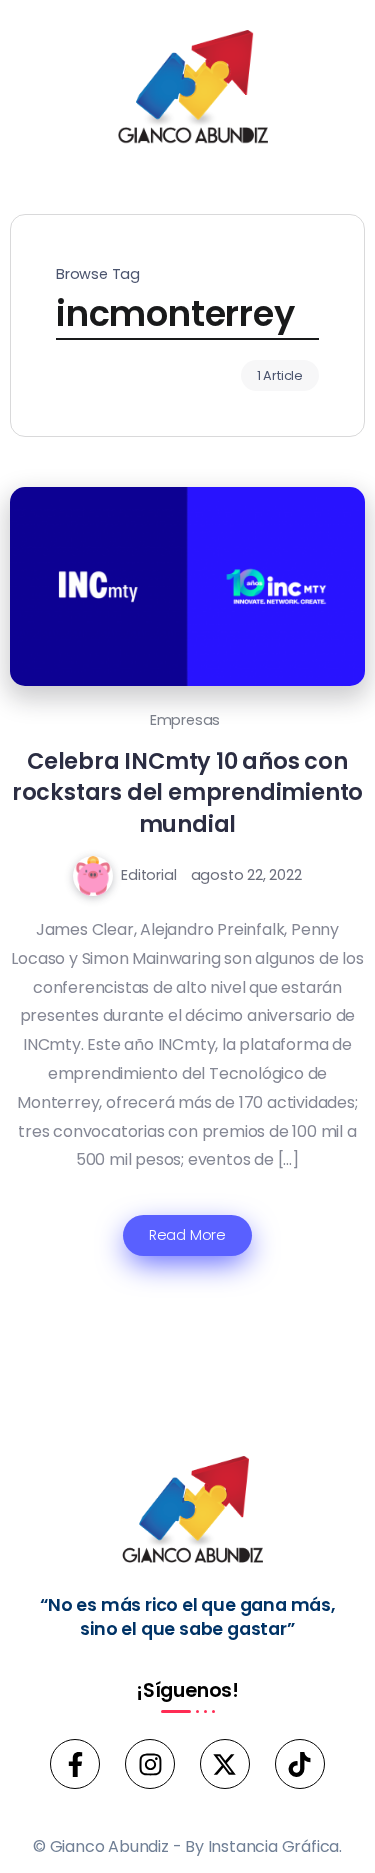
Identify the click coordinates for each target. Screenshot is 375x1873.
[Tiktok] (300, 1764)
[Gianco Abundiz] (188, 90)
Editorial (148, 875)
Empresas (185, 720)
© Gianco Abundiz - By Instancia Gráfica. (187, 1846)
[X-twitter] (225, 1764)
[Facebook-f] (75, 1764)
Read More (187, 1235)
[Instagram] (150, 1764)
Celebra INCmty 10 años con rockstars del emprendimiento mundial (187, 792)
